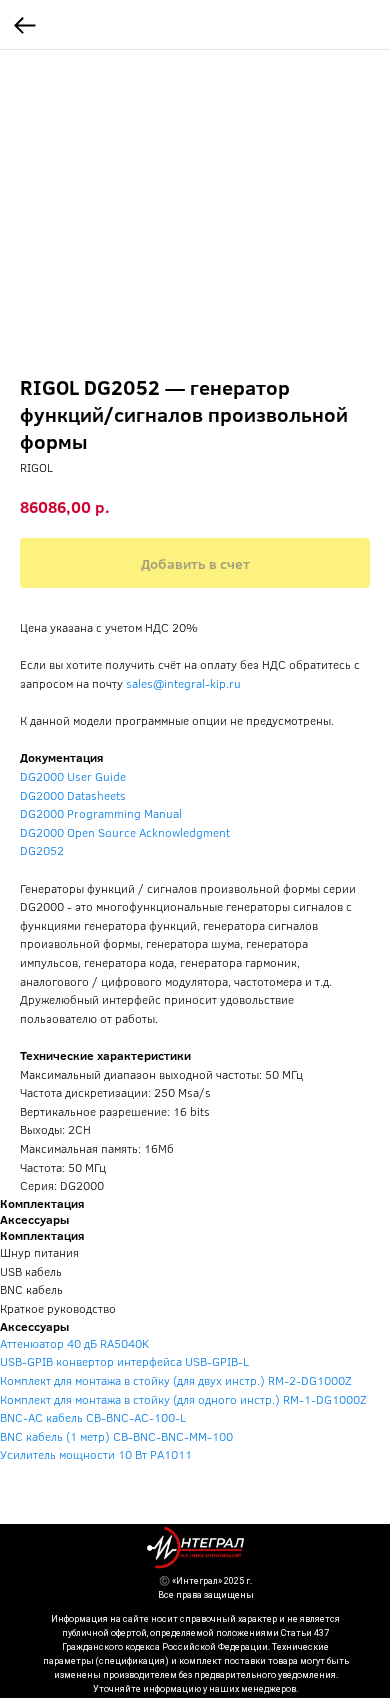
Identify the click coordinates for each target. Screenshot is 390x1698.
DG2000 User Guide (73, 776)
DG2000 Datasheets (73, 795)
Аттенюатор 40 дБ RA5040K (74, 1343)
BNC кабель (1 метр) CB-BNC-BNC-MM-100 (116, 1436)
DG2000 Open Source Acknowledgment (125, 832)
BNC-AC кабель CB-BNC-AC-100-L (93, 1417)
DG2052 (42, 850)
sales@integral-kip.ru (183, 683)
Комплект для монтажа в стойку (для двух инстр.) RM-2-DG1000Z (176, 1380)
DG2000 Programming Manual (101, 813)
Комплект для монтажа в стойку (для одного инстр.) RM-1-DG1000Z (183, 1399)
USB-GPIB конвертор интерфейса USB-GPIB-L (124, 1361)
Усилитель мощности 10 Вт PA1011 (96, 1454)
